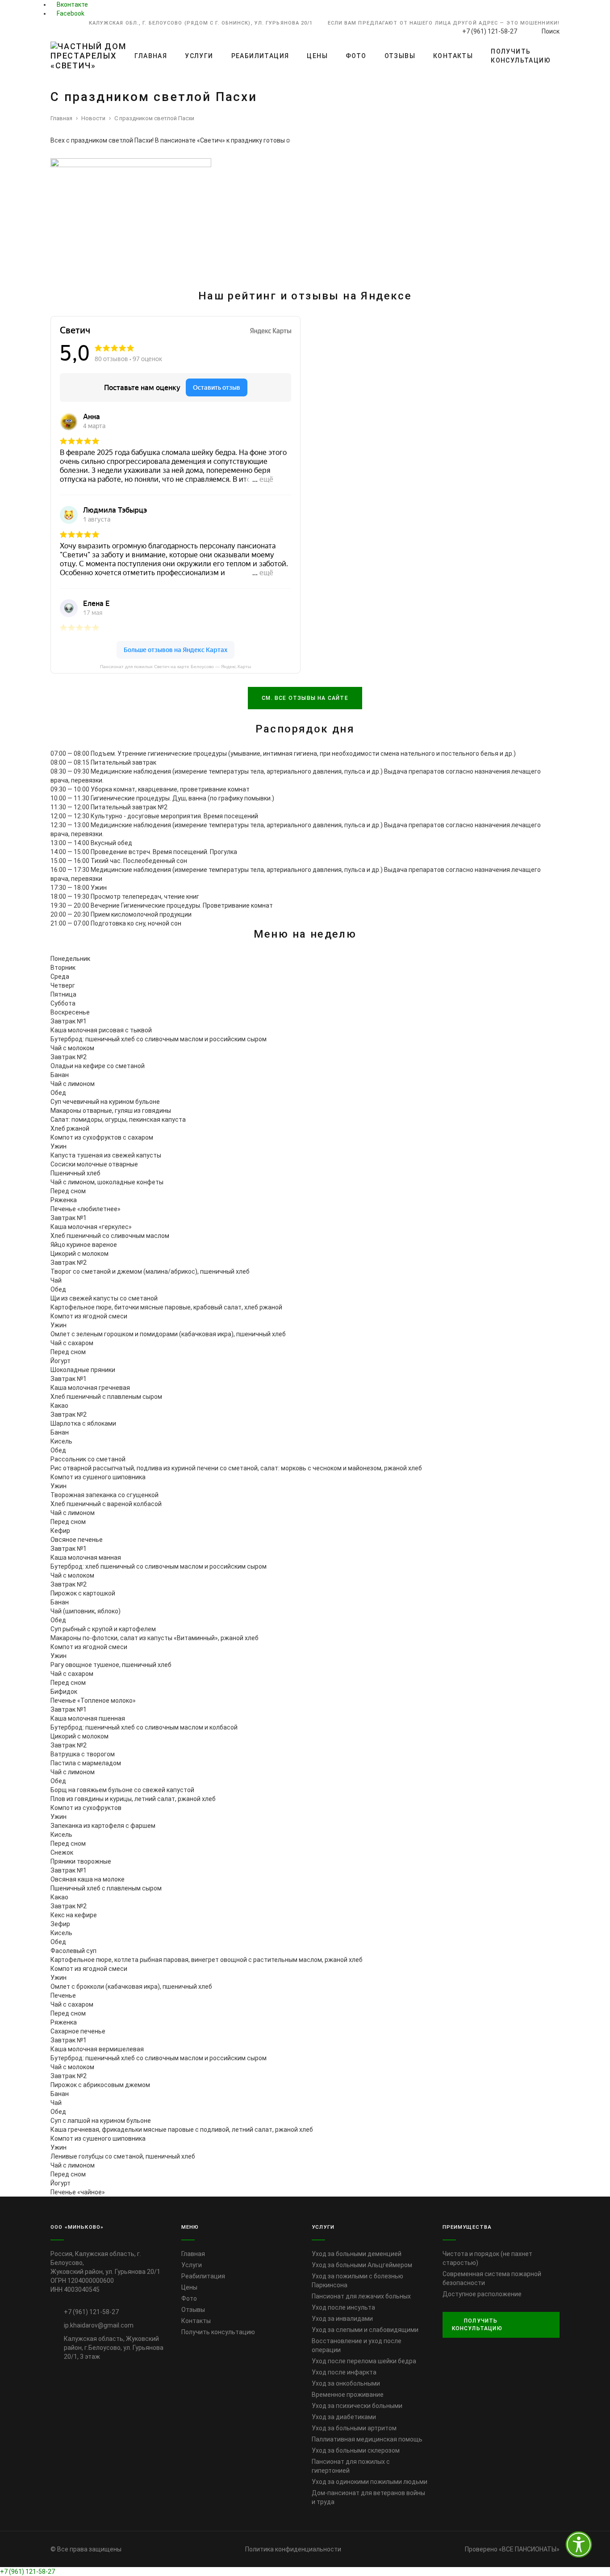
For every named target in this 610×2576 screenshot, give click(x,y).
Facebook (70, 13)
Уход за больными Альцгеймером (362, 2265)
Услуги (199, 56)
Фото (356, 56)
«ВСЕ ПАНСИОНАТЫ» (529, 2549)
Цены (317, 56)
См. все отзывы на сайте (305, 698)
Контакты (453, 56)
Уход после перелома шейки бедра (364, 2361)
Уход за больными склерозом (356, 2450)
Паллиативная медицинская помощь (367, 2439)
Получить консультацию (521, 56)
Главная (151, 56)
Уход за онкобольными (346, 2383)
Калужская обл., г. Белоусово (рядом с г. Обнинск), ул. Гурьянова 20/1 (201, 23)
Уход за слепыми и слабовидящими (365, 2330)
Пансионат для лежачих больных (361, 2296)
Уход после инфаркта (344, 2372)
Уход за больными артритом (354, 2428)
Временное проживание (348, 2395)
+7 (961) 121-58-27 (27, 2572)
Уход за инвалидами (342, 2319)
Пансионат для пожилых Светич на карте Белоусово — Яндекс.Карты (175, 667)
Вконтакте (72, 4)
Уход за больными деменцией (357, 2254)
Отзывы (400, 56)
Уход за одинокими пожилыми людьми (370, 2482)
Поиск (550, 31)
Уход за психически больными (357, 2406)
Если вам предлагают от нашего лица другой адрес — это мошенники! (444, 23)
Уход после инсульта (343, 2307)
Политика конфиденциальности (293, 2549)
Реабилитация (260, 56)
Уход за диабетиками (344, 2417)
